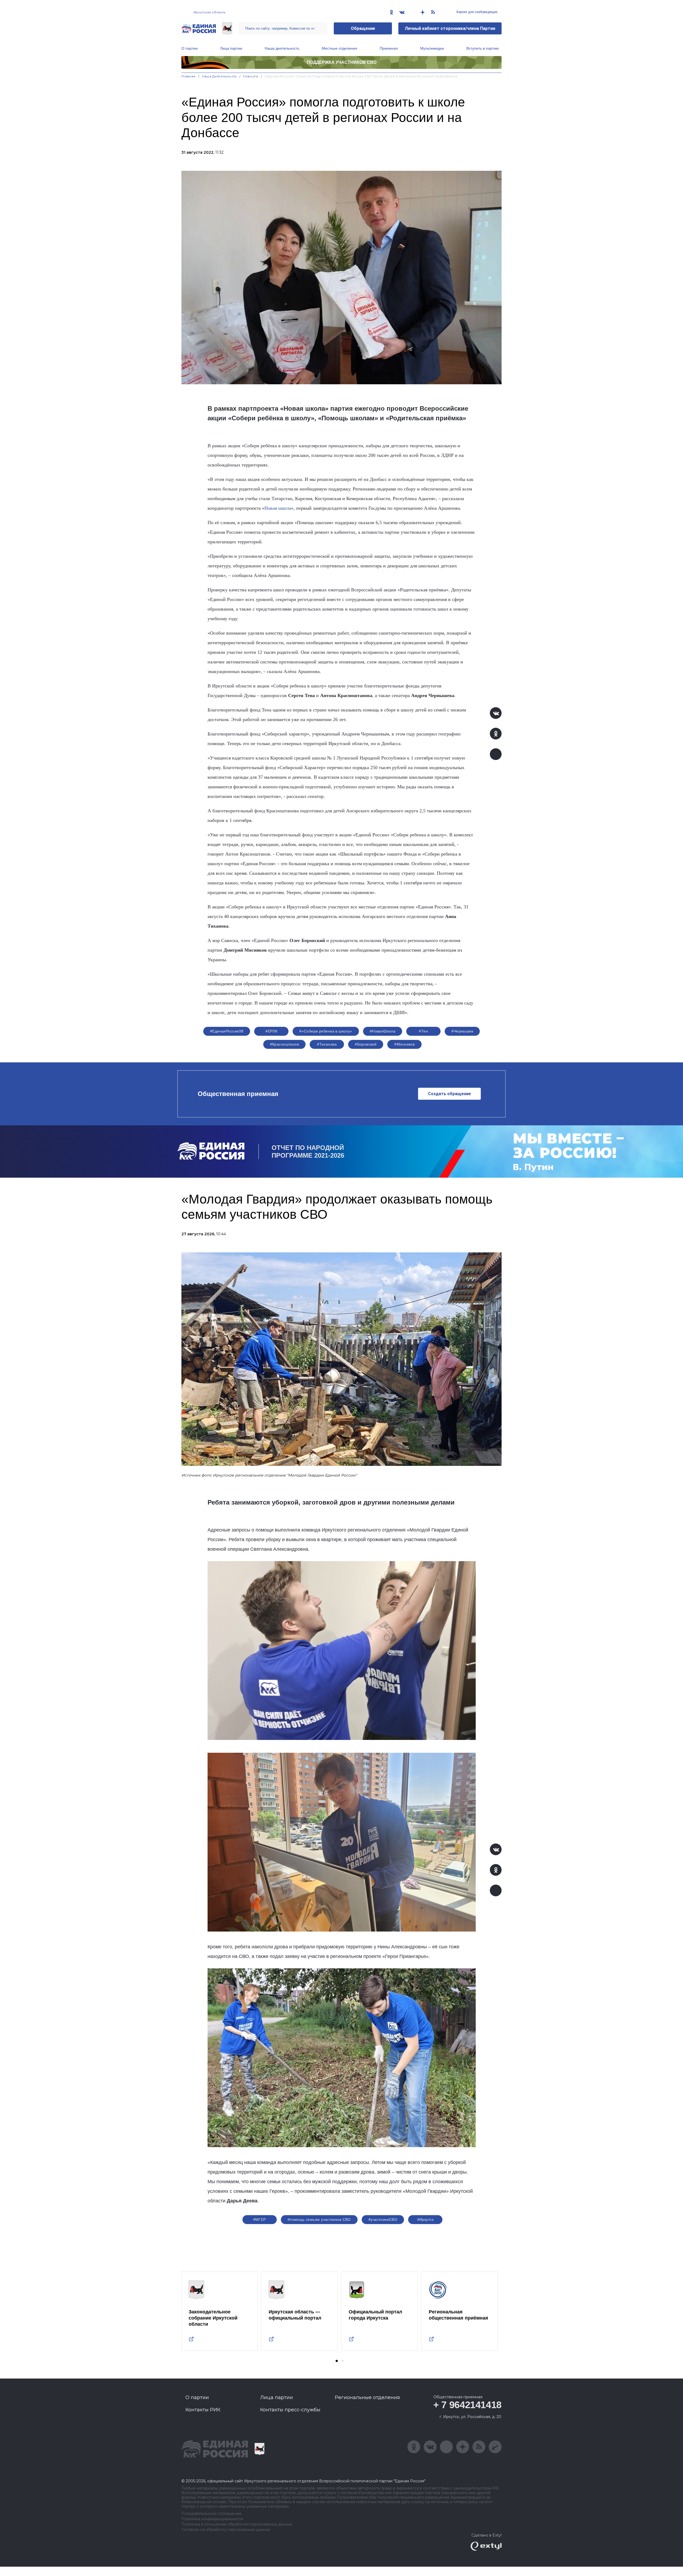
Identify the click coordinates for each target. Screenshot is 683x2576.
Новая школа (278, 508)
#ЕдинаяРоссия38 (227, 1031)
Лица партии (231, 48)
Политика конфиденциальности (212, 2519)
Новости (251, 76)
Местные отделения (339, 48)
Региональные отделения (367, 2397)
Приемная (389, 48)
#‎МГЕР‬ (260, 2219)
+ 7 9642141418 (467, 2405)
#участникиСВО (383, 2219)
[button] (337, 2361)
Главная (188, 76)
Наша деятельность (282, 48)
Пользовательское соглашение (211, 2514)
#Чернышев (462, 1031)
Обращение (363, 28)
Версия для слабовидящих (477, 12)
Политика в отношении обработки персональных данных (237, 2524)
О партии (190, 48)
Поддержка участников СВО (342, 62)
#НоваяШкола (383, 1031)
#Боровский (366, 1044)
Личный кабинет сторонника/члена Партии (450, 28)
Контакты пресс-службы (290, 2410)
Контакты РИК (203, 2410)
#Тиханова (327, 1044)
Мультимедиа (432, 48)
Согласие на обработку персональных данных (226, 2530)
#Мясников (404, 1044)
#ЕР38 (271, 1031)
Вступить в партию (483, 48)
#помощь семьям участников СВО (319, 2219)
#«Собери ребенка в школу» (326, 1031)
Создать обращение (449, 1094)
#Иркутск (425, 2219)
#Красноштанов (284, 1044)
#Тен (423, 1031)
